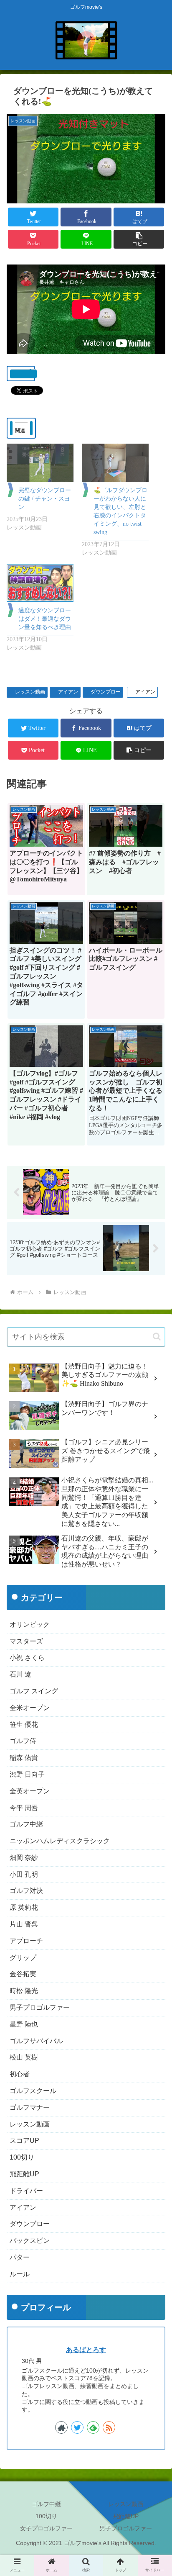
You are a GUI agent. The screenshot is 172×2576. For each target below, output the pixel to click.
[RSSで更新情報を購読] (109, 2427)
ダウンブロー (106, 692)
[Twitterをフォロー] (77, 2427)
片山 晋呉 (24, 1924)
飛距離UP (24, 2174)
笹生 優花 (24, 1725)
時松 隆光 (24, 1991)
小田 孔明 (24, 1874)
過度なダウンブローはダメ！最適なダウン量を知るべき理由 (45, 619)
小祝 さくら (27, 1658)
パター (20, 2257)
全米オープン (30, 1708)
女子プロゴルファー (46, 2528)
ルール (20, 2274)
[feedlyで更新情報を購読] (93, 2427)
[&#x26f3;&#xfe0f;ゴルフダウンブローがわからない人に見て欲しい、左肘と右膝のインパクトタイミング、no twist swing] (115, 463)
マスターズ (26, 1641)
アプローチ (26, 1941)
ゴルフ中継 (26, 1824)
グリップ (23, 1958)
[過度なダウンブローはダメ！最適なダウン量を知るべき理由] (40, 583)
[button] (139, 239)
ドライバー (26, 2191)
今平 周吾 (24, 1808)
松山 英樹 (24, 2057)
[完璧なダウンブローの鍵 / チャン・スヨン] (40, 463)
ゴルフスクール (33, 2091)
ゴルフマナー (30, 2107)
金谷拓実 (23, 1974)
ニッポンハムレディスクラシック (60, 1841)
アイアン (68, 692)
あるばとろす (86, 2350)
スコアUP (24, 2141)
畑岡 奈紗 (24, 1858)
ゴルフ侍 (23, 1741)
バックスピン (30, 2241)
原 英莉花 (24, 1907)
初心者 (20, 2074)
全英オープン (30, 1791)
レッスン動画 (30, 692)
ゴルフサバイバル (36, 2041)
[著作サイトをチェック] (61, 2427)
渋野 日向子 (27, 1774)
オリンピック (30, 1624)
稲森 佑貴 (24, 1758)
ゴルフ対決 (26, 1891)
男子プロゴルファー (40, 2007)
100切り (22, 2157)
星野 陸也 (24, 2024)
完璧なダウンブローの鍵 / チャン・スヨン (45, 499)
